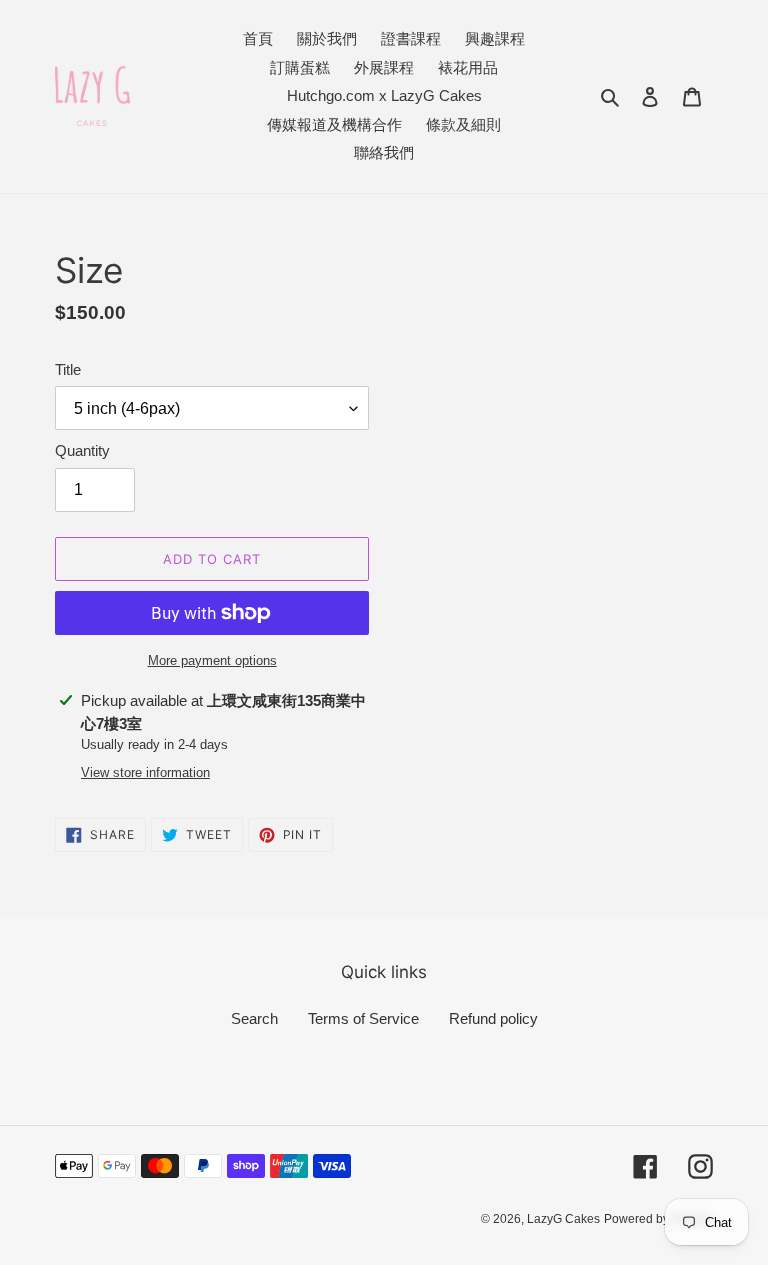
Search (254, 1018)
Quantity (82, 450)
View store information (145, 772)
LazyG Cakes (563, 1219)
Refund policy (493, 1018)
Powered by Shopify (658, 1219)
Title (68, 369)
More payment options (212, 660)
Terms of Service (363, 1018)
